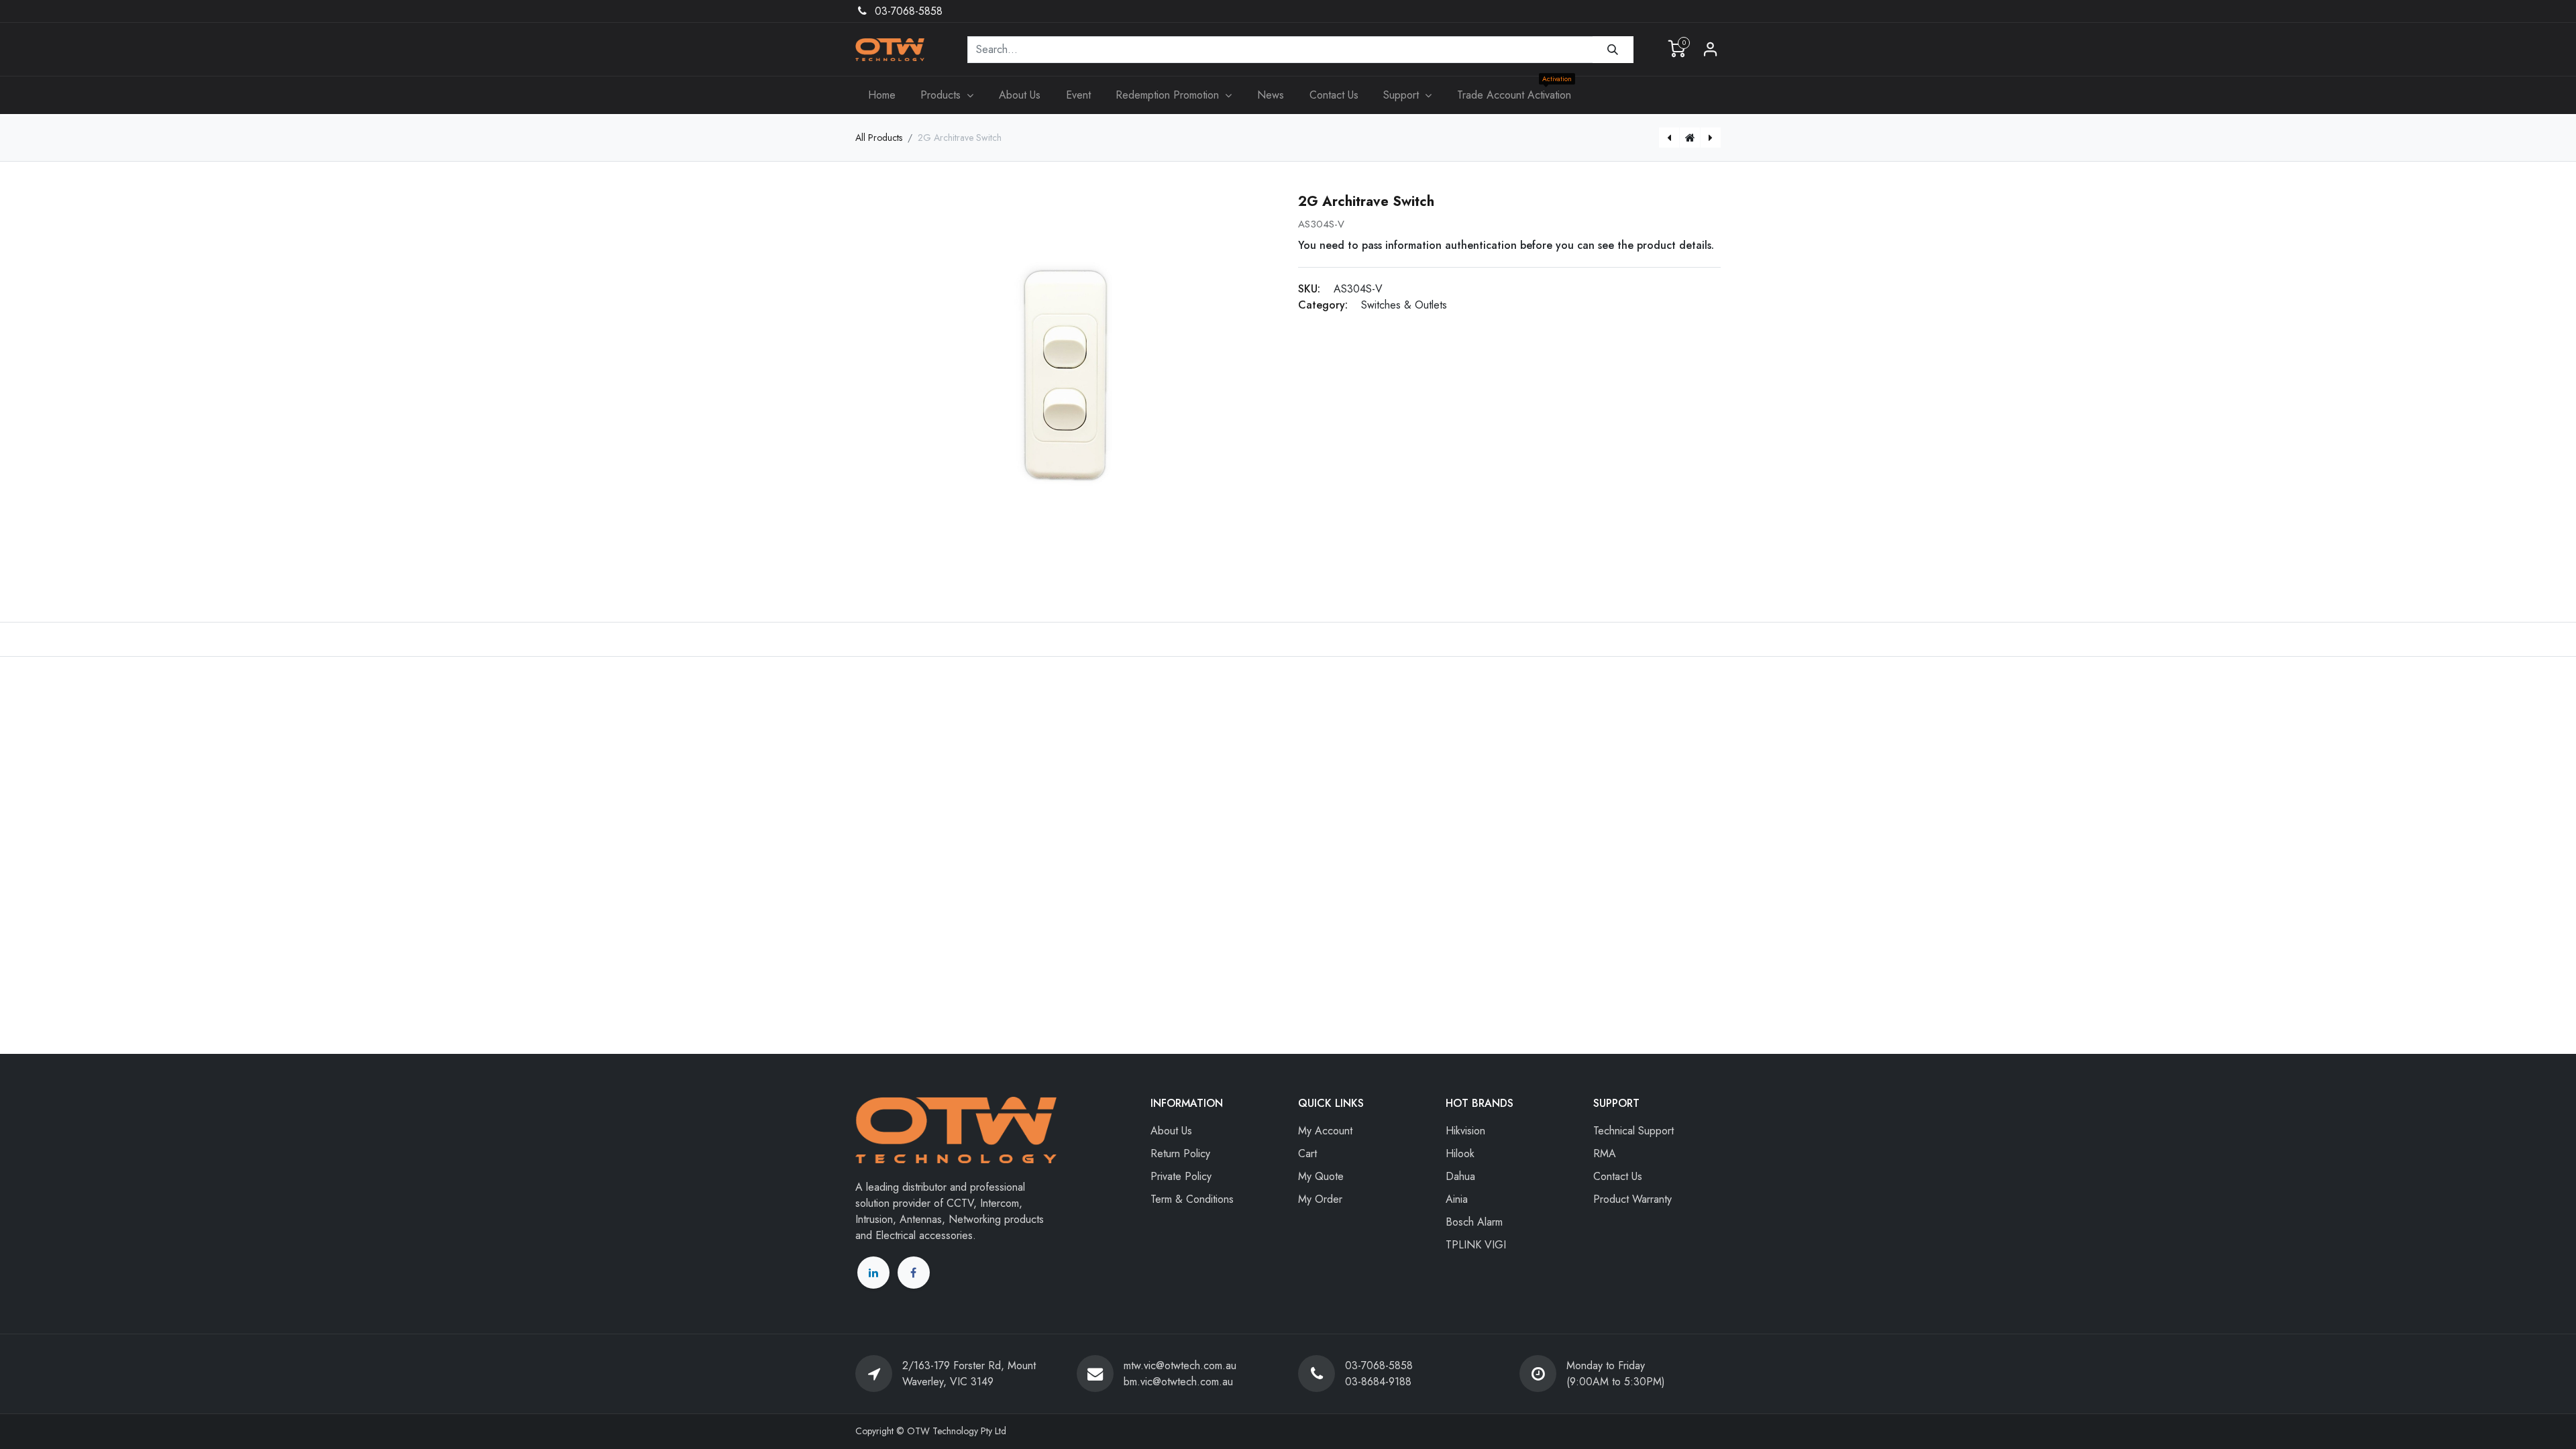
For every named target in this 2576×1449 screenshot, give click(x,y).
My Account (1325, 1131)
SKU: (1309, 289)
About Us (1171, 1131)
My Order (1320, 1199)
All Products (879, 138)
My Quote (1321, 1176)
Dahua (1460, 1176)
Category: (1323, 305)
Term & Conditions (1192, 1199)
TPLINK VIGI (1476, 1245)
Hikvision (1465, 1131)
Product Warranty (1632, 1199)
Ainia (1457, 1199)
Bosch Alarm (1474, 1222)
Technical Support (1633, 1131)
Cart (1307, 1153)
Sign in (1711, 50)
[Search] (1613, 50)
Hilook (1460, 1153)
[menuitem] (882, 95)
